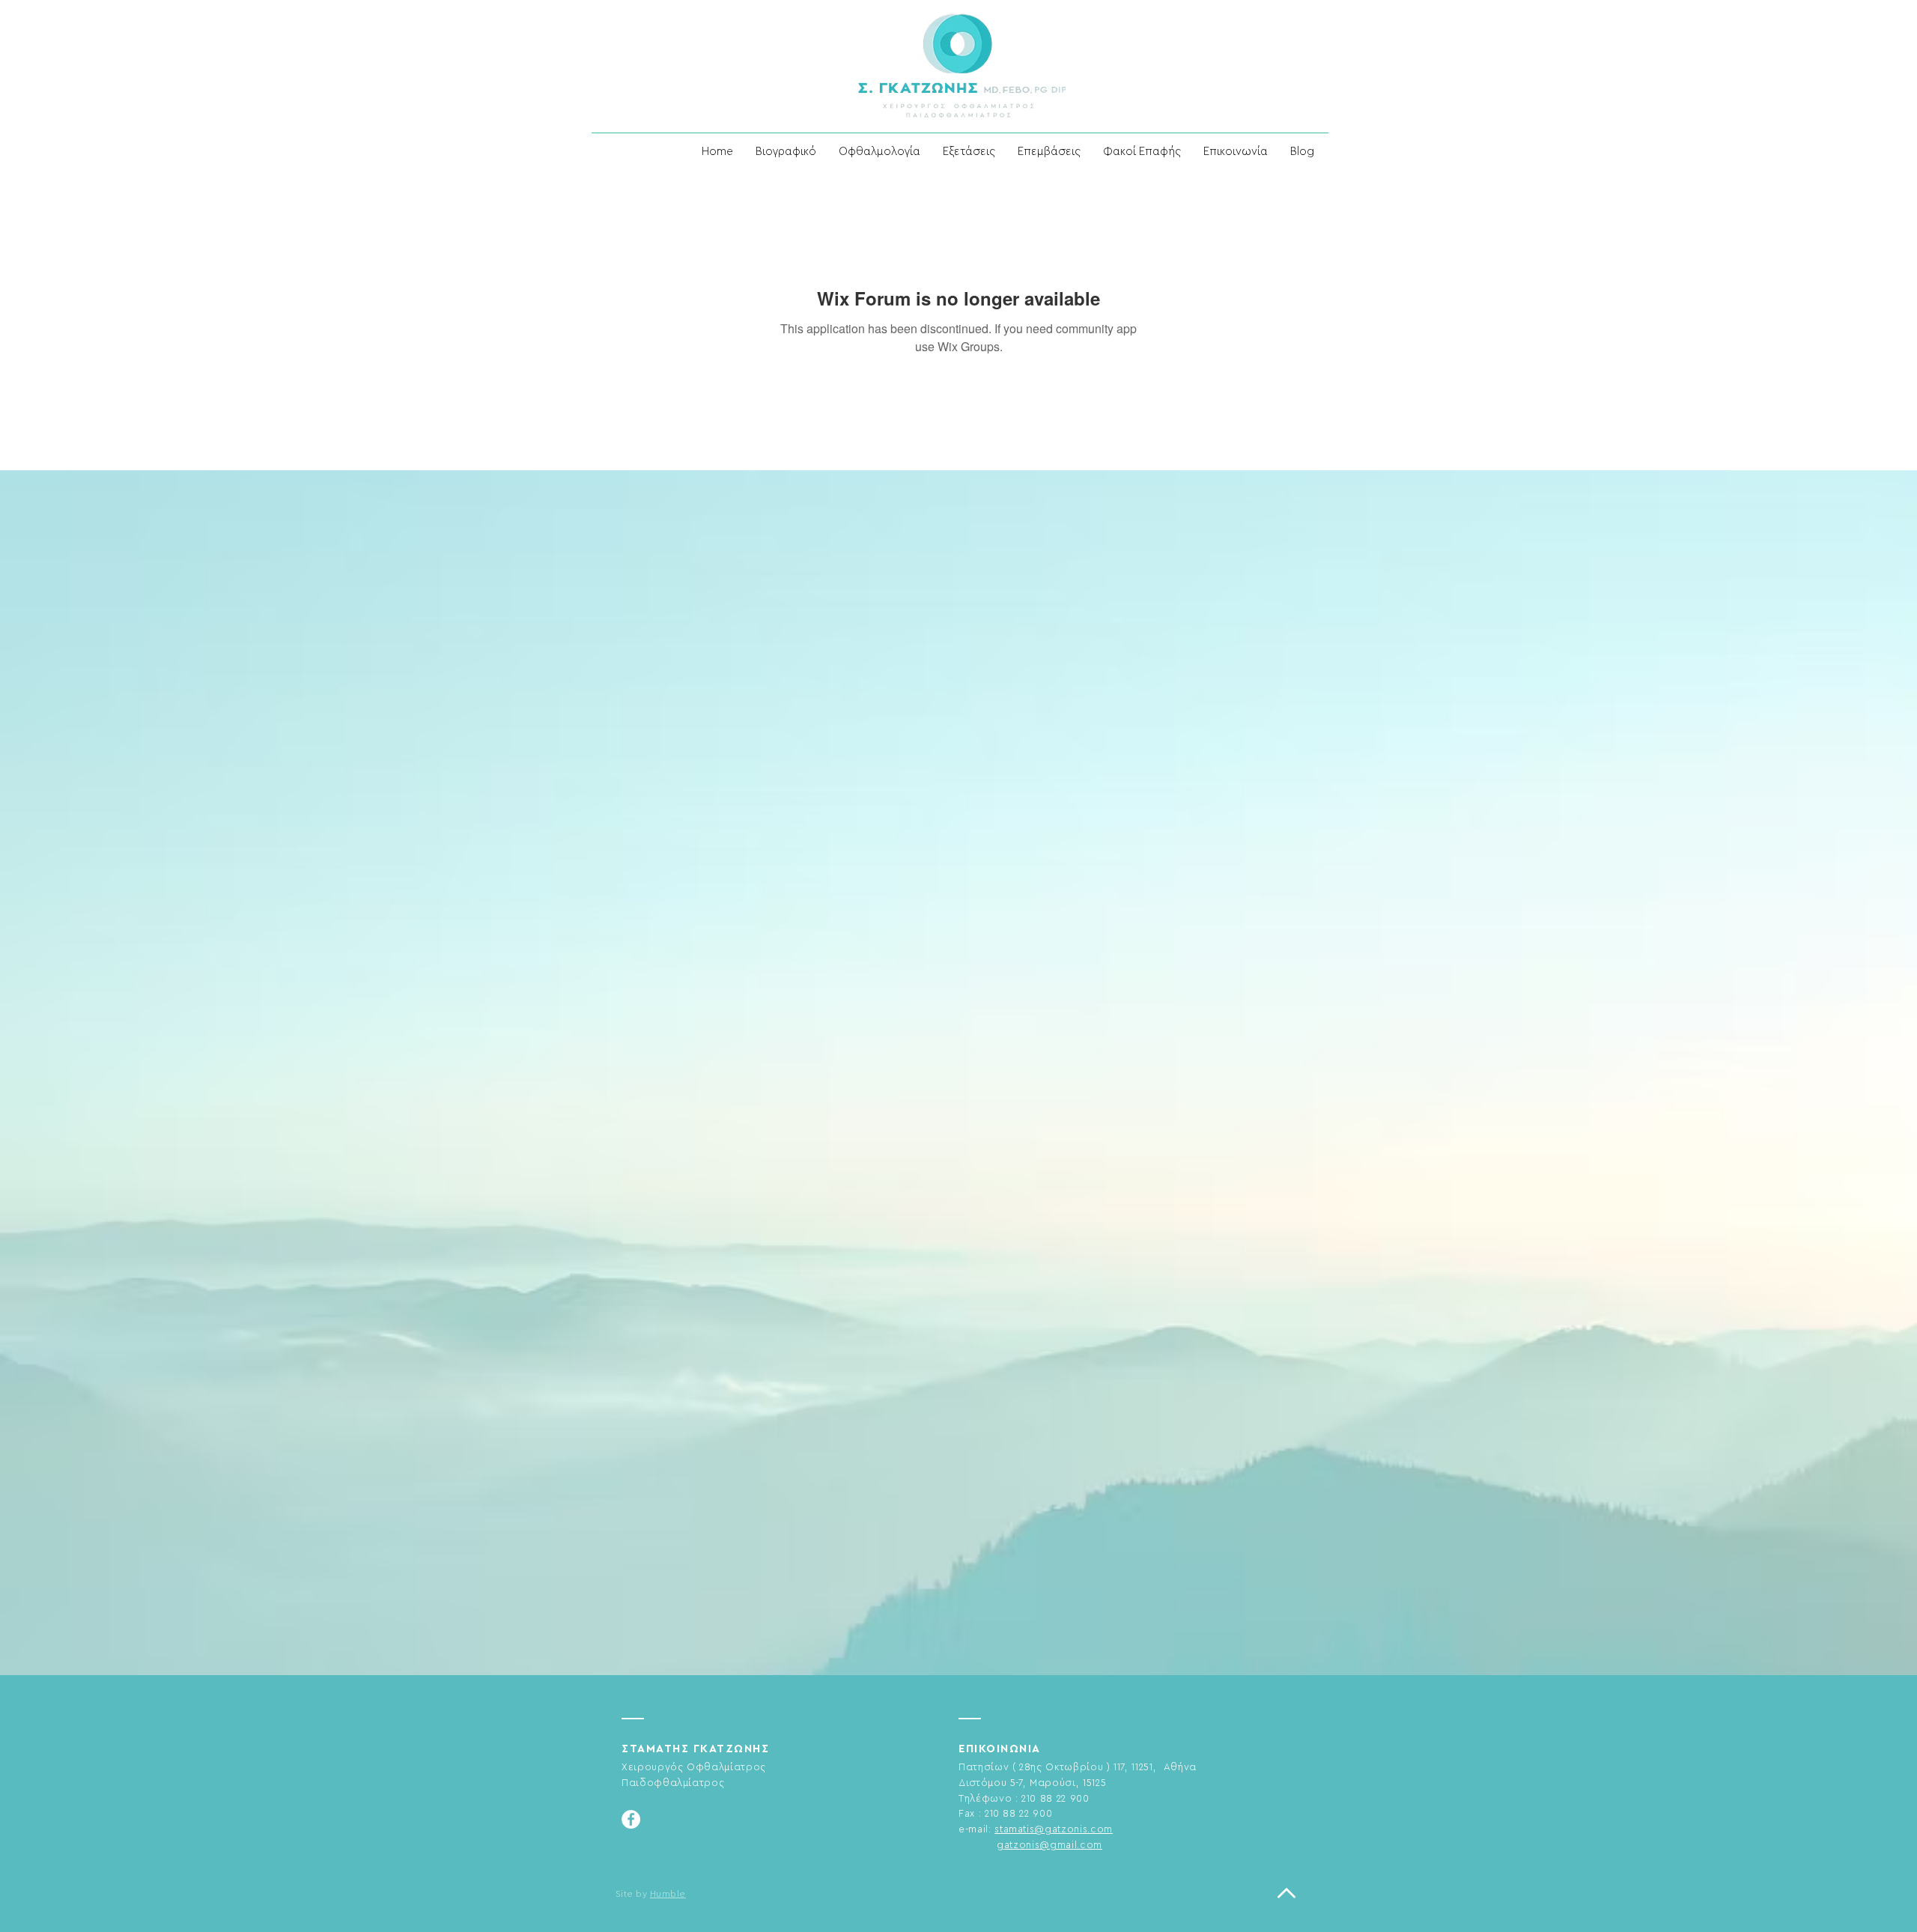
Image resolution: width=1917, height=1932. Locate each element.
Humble (668, 1894)
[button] (879, 152)
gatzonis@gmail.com (1049, 1845)
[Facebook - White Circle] (631, 1819)
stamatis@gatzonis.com (1054, 1829)
